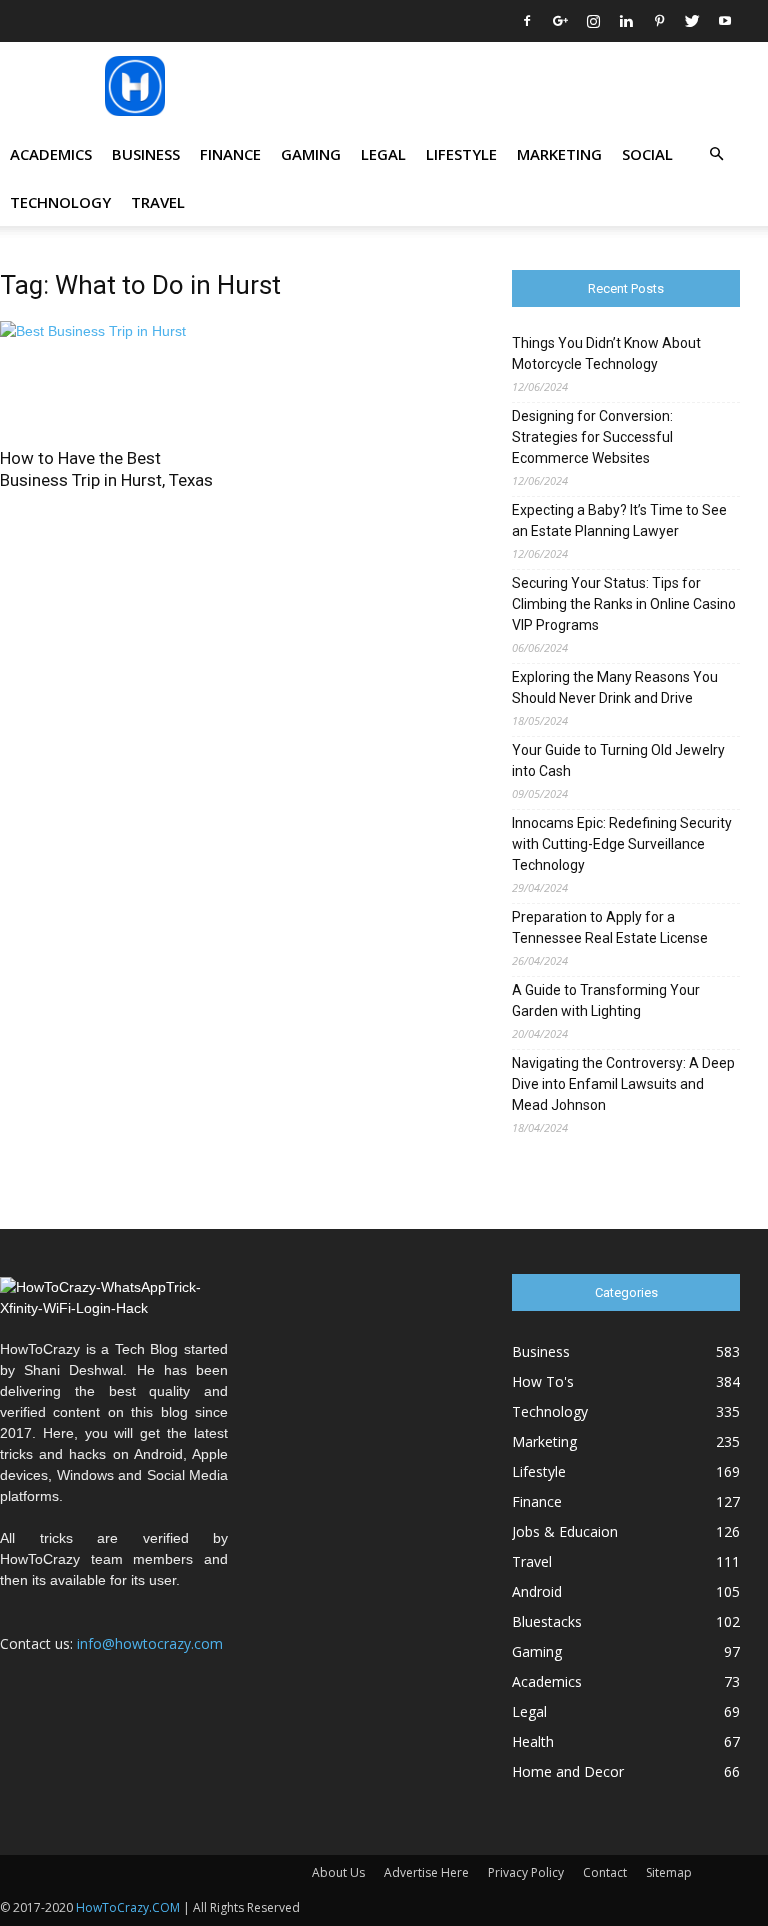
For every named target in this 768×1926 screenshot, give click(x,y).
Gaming (311, 154)
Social (647, 154)
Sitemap (669, 1872)
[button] (716, 154)
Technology (60, 202)
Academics (51, 154)
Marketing (559, 154)
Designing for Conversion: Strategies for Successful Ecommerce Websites (592, 437)
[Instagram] (593, 21)
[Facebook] (527, 21)
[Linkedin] (626, 21)
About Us (338, 1872)
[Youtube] (725, 21)
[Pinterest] (659, 21)
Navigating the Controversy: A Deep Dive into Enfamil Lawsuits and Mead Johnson (623, 1084)
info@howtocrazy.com (150, 1643)
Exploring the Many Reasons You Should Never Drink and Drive (615, 687)
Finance (230, 154)
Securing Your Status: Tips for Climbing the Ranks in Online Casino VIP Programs (624, 604)
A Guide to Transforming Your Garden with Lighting (606, 1000)
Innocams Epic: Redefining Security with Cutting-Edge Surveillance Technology (622, 844)
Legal (383, 154)
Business (146, 154)
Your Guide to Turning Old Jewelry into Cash (618, 760)
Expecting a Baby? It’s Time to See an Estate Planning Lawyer (619, 520)
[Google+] (560, 21)
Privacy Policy (526, 1872)
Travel (158, 202)
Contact (605, 1872)
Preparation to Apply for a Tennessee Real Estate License (610, 927)
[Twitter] (692, 21)
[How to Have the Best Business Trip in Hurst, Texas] (114, 377)
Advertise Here (426, 1872)
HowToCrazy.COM (128, 1907)
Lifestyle (461, 154)
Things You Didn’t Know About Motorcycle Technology (606, 353)
